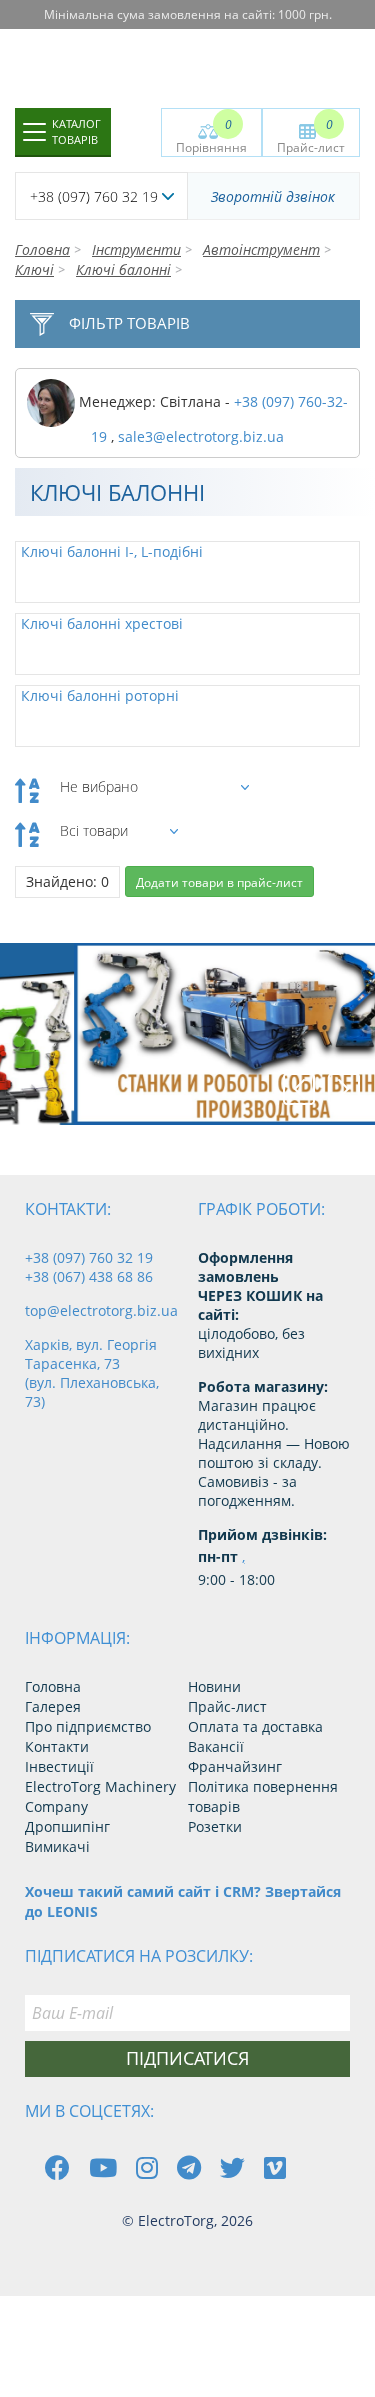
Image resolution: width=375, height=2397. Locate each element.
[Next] (344, 1089)
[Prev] (299, 1089)
